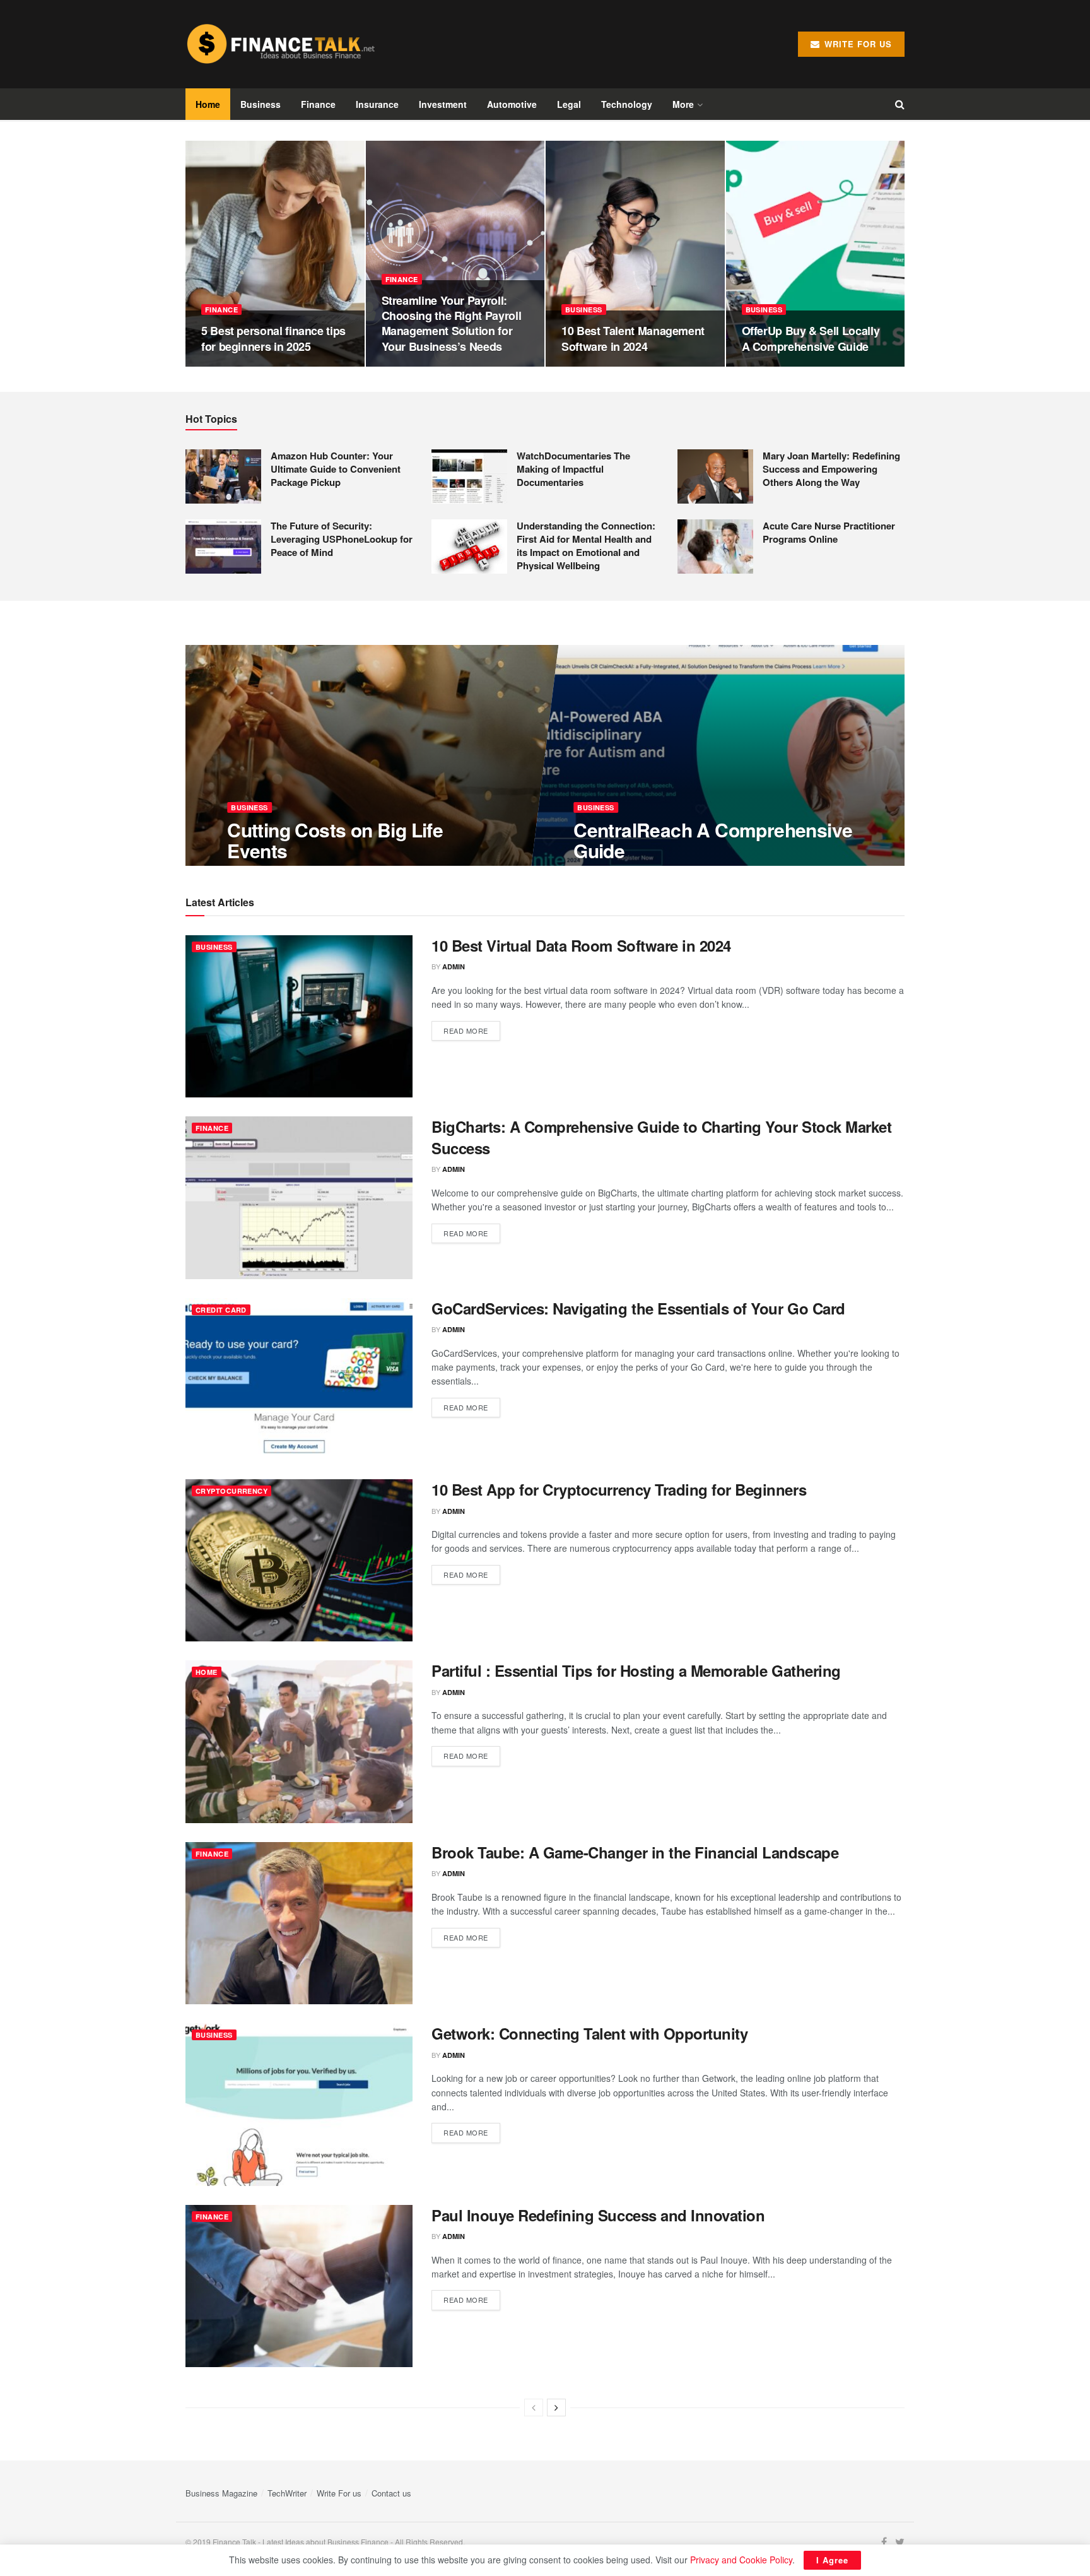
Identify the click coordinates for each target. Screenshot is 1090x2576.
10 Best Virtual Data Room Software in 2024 (581, 945)
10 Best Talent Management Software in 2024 (633, 338)
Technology (627, 104)
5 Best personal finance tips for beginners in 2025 (273, 338)
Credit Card (221, 1310)
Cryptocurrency (231, 1491)
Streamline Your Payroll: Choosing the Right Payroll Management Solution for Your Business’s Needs (452, 323)
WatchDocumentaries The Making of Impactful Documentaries (573, 469)
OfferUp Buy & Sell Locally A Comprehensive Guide (811, 338)
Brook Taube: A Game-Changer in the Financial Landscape (635, 1852)
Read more (466, 1031)
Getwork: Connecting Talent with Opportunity (589, 2033)
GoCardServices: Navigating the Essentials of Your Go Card (638, 1308)
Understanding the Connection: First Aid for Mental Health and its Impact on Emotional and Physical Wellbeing (586, 546)
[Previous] (534, 2408)
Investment (443, 104)
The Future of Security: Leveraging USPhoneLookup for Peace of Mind (342, 539)
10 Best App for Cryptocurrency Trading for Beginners (619, 1489)
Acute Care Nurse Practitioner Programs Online (829, 532)
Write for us (857, 44)
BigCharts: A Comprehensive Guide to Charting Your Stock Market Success (661, 1137)
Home (208, 104)
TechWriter (287, 2493)
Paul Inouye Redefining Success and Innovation (598, 2215)
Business (261, 104)
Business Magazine (221, 2493)
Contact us (391, 2493)
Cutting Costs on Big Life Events (335, 840)
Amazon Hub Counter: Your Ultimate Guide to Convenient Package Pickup (336, 469)
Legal (569, 104)
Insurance (377, 104)
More (683, 104)
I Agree (832, 2560)
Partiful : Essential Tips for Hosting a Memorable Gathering (636, 1670)
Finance (318, 104)
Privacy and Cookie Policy (741, 2560)
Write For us (339, 2493)
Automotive (512, 104)
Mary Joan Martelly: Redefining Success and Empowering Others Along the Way (831, 469)
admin (454, 966)
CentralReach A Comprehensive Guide (713, 840)
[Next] (556, 2408)
